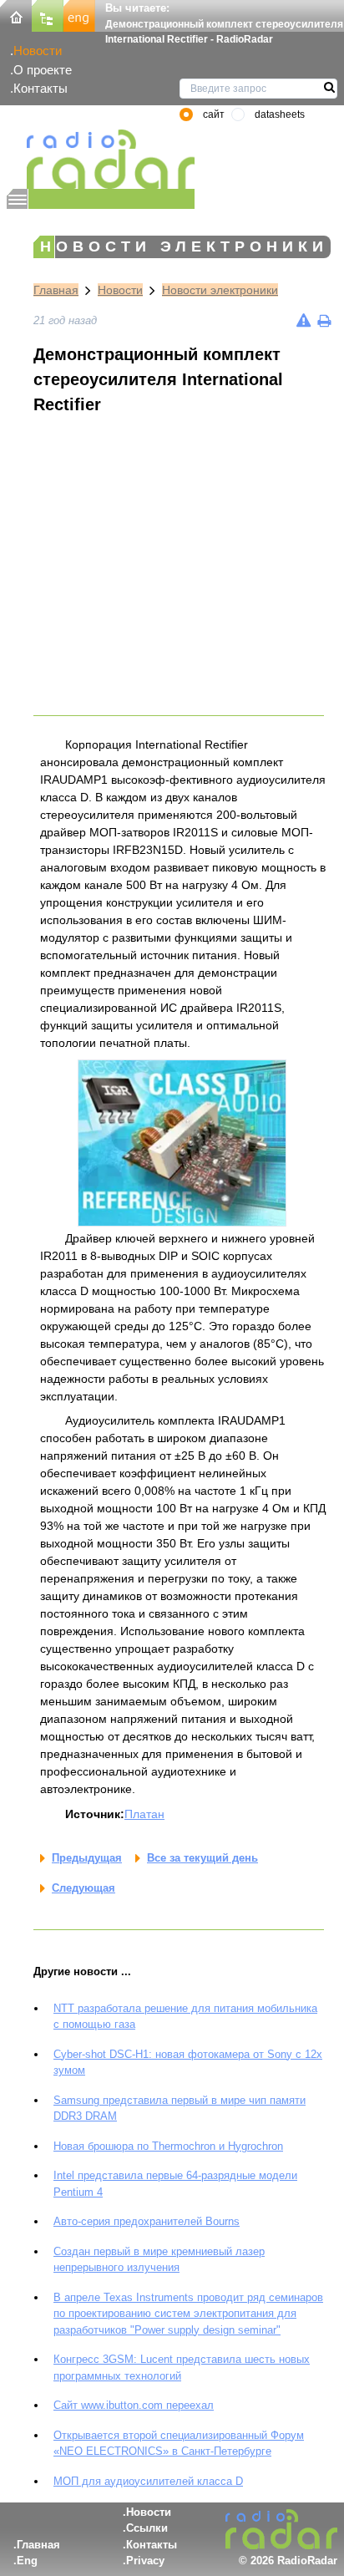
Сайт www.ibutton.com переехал (134, 2405)
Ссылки (147, 2528)
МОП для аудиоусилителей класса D (148, 2481)
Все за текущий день (202, 1858)
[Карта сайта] (48, 15)
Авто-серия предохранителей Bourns (147, 2221)
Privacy (145, 2561)
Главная (56, 290)
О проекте (43, 70)
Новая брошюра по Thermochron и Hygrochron (168, 2146)
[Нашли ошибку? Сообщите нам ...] (304, 320)
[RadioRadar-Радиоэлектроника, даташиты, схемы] (16, 15)
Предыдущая (87, 1858)
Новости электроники (220, 290)
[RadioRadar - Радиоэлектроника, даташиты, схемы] (101, 159)
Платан (144, 1814)
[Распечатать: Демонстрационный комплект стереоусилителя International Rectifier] (324, 320)
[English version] (79, 15)
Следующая (83, 1888)
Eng (27, 2561)
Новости (38, 51)
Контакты (40, 88)
